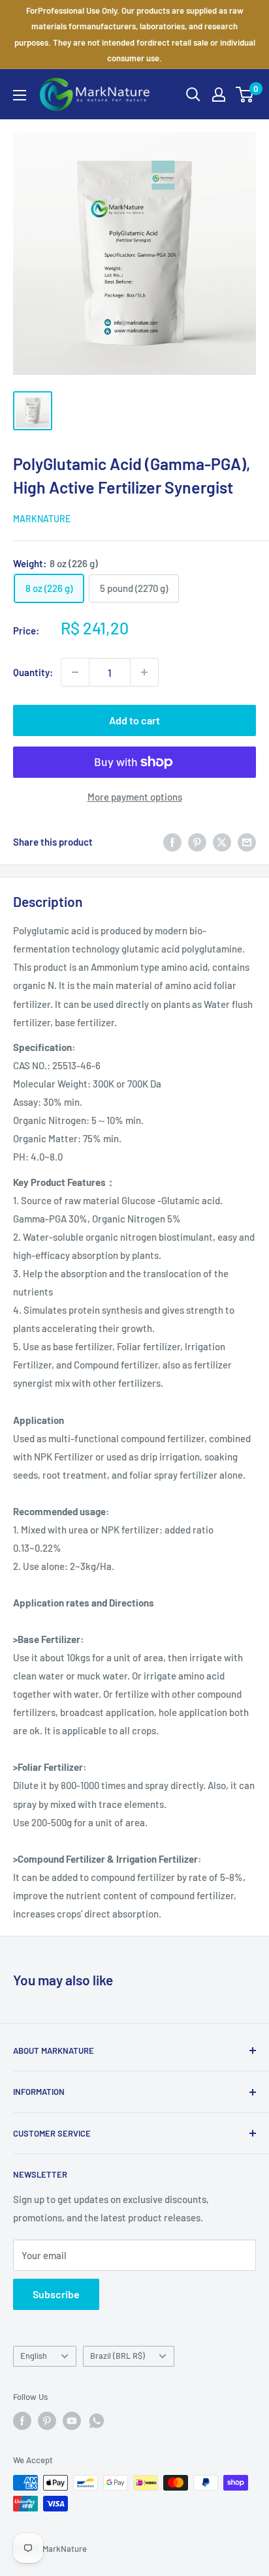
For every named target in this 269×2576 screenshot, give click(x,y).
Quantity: (33, 672)
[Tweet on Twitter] (222, 842)
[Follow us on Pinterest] (47, 2421)
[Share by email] (247, 842)
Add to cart (134, 720)
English (34, 2356)
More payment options (135, 797)
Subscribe (56, 2294)
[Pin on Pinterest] (197, 842)
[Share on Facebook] (172, 842)
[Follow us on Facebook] (22, 2421)
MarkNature (42, 519)
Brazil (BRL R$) (118, 2356)
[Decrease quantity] (75, 672)
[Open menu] (20, 95)
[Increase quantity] (144, 672)
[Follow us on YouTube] (72, 2421)
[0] (245, 95)
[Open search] (193, 95)
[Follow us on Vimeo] (97, 2421)
